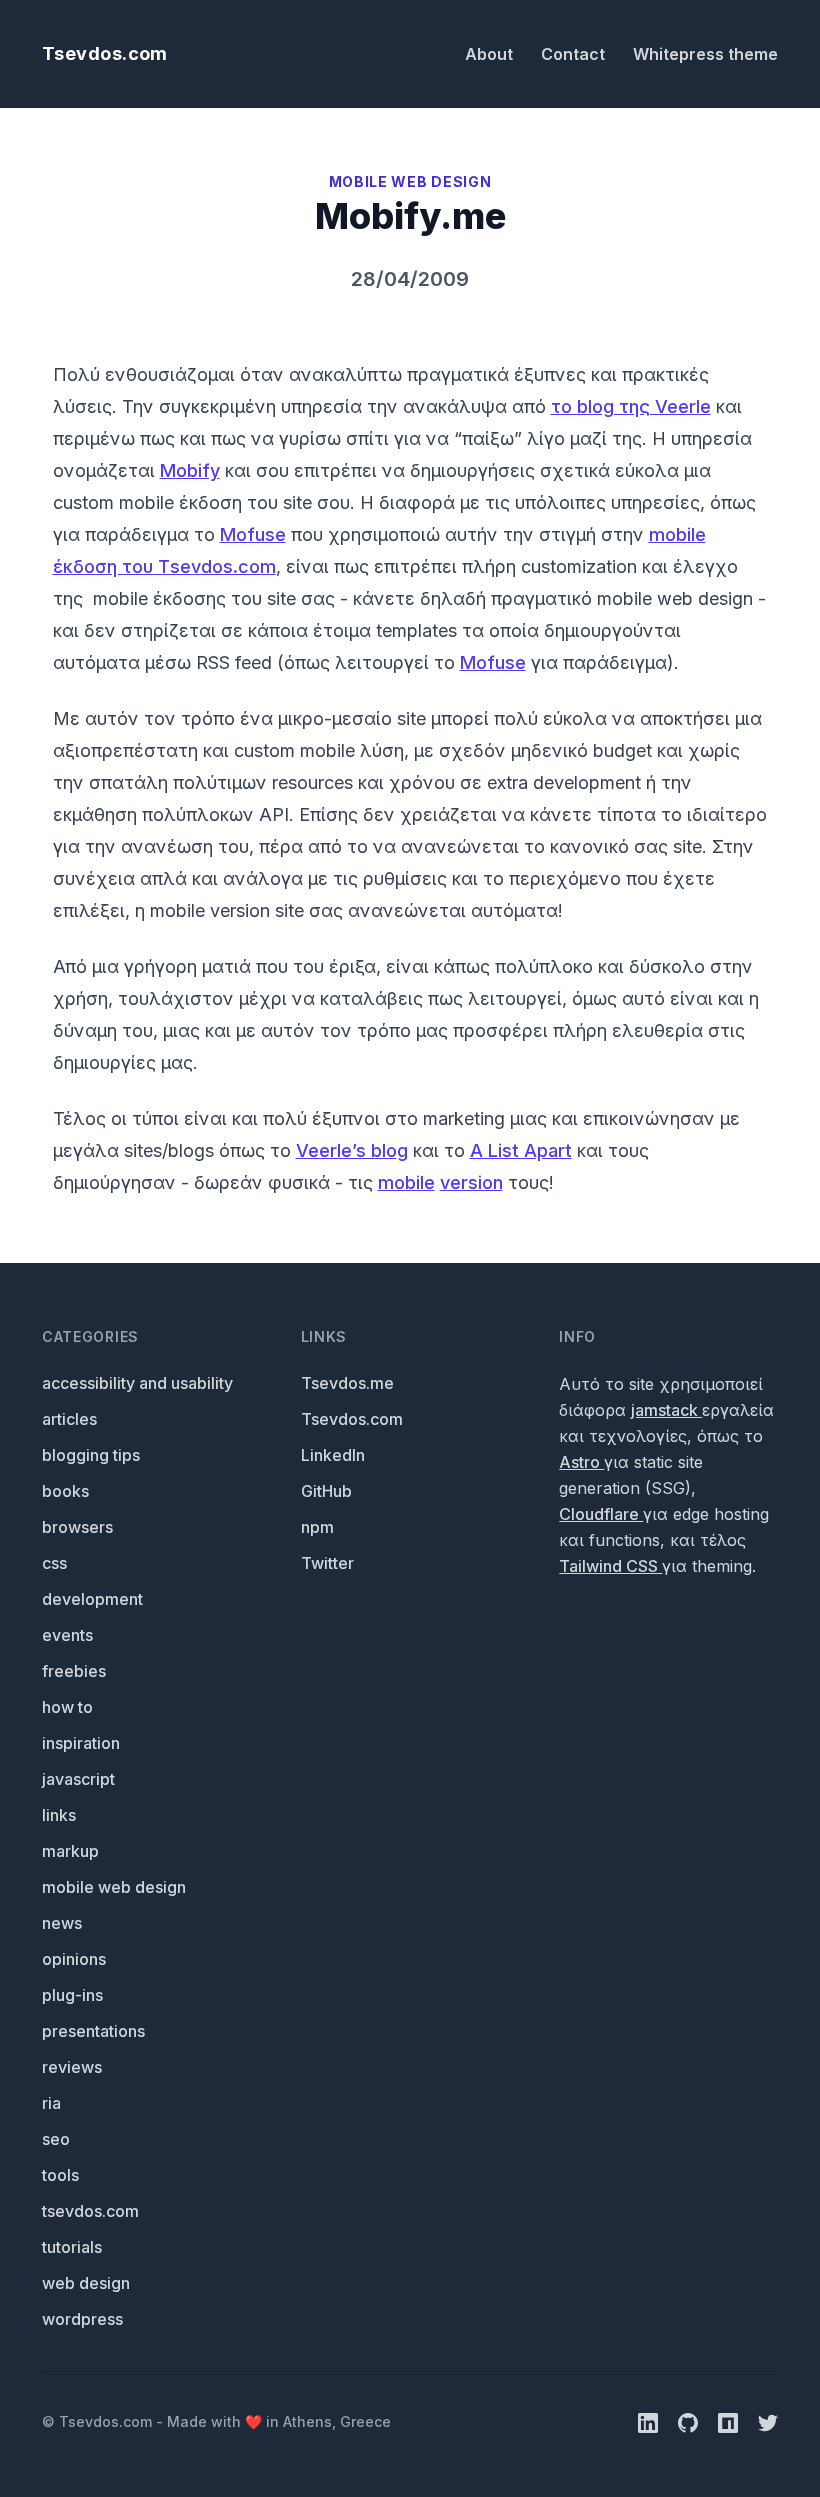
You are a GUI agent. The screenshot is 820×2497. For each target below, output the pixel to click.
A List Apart (521, 1150)
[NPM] (730, 2421)
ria (51, 2103)
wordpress (82, 2319)
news (62, 1923)
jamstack (666, 1410)
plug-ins (72, 1995)
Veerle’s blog (352, 1150)
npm (317, 1527)
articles (69, 1419)
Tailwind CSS (610, 1566)
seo (56, 2139)
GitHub (326, 1491)
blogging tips (91, 1455)
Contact (575, 54)
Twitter (327, 1563)
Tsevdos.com (105, 53)
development (92, 1599)
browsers (77, 1527)
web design (86, 2283)
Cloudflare (601, 1514)
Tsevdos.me (347, 1383)
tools (60, 2175)
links (59, 1815)
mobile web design (114, 1887)
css (54, 1563)
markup (70, 1851)
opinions (74, 1959)
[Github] (690, 2421)
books (65, 1491)
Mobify (190, 470)
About (491, 54)
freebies (74, 1671)
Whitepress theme (705, 54)
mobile (406, 1182)
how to (67, 1707)
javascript (78, 1779)
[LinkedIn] (650, 2421)
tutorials (72, 2247)
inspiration (81, 1743)
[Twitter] (768, 2421)
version (471, 1182)
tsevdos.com (90, 2211)
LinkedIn (333, 1455)
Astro (581, 1462)
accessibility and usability (137, 1383)
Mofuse (253, 534)
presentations (93, 2031)
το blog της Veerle (631, 406)
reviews (72, 2067)
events (67, 1635)
